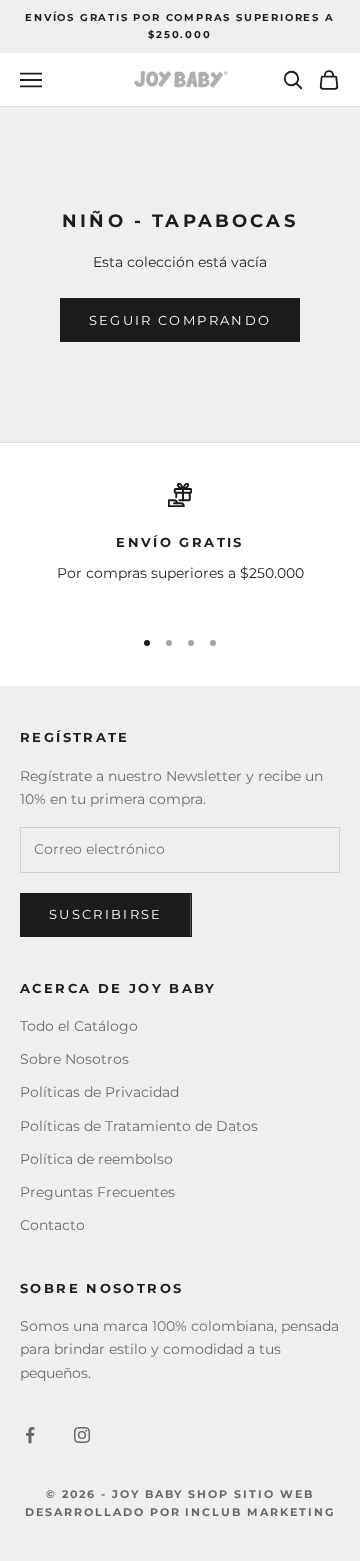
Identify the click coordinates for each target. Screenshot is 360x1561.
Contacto (52, 1225)
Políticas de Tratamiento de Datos (139, 1126)
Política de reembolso (96, 1159)
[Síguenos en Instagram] (82, 1435)
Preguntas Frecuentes (97, 1192)
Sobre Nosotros (74, 1059)
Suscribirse (106, 914)
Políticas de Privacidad (99, 1092)
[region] (180, 545)
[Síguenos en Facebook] (30, 1435)
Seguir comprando (180, 320)
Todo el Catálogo (79, 1026)
